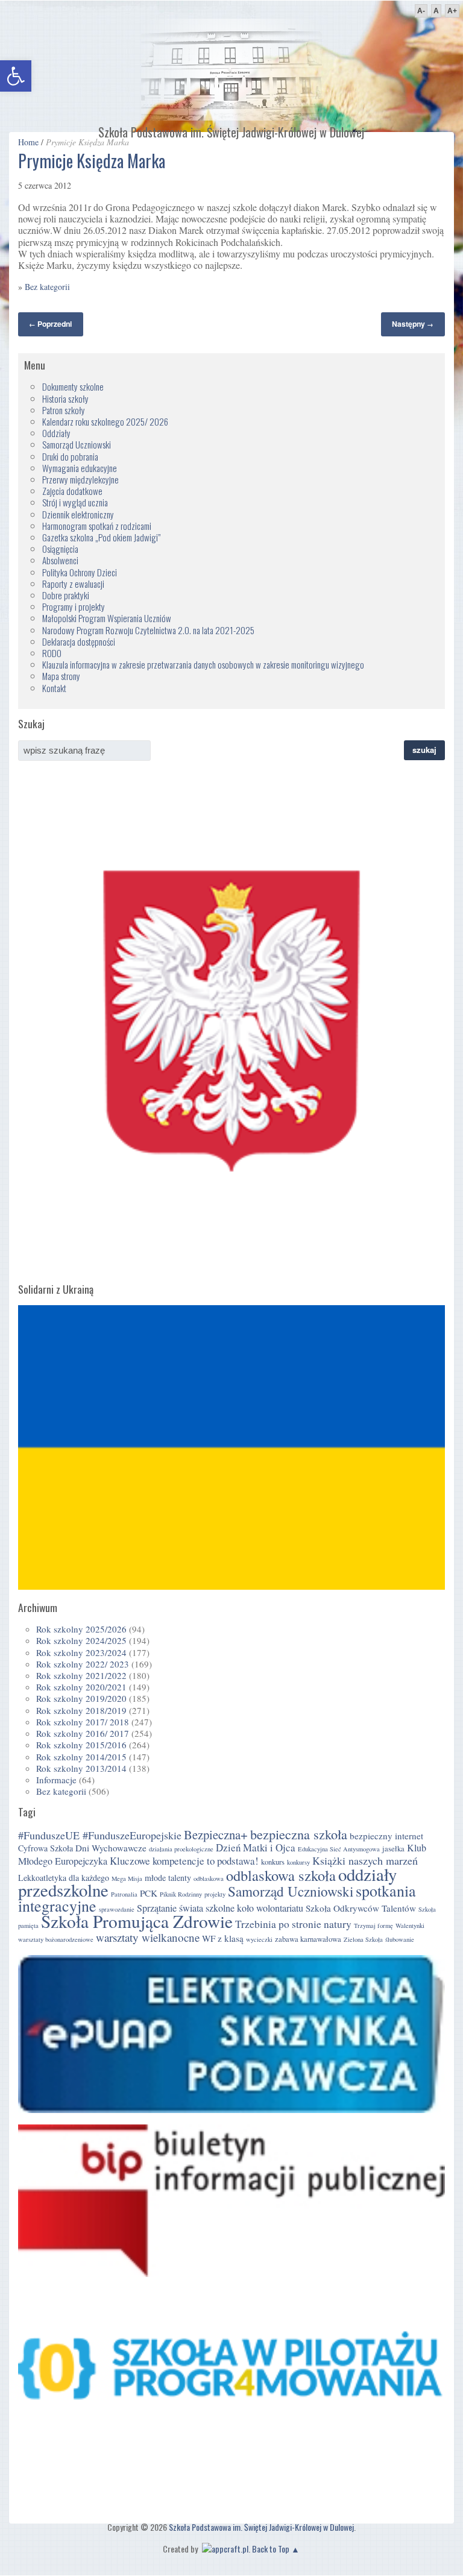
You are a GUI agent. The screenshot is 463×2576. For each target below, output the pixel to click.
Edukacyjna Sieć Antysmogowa (339, 1849)
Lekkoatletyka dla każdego (64, 1878)
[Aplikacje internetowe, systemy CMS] (224, 2549)
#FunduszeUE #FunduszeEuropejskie (100, 1835)
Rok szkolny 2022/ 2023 (83, 1664)
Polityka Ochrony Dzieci (80, 572)
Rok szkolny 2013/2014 (81, 1768)
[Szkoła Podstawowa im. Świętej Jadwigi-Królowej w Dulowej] (231, 117)
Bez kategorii (47, 287)
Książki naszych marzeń (365, 1860)
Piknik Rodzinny (181, 1894)
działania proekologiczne (181, 1849)
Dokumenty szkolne (73, 386)
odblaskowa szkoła (281, 1875)
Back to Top (271, 2549)
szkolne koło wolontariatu (254, 1908)
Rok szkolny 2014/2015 (81, 1757)
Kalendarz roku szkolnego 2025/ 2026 (105, 421)
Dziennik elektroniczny (78, 514)
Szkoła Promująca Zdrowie (137, 1921)
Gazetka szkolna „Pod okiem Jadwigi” (101, 537)
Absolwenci (60, 560)
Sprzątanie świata (170, 1908)
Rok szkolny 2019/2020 (81, 1698)
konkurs (273, 1862)
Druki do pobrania (70, 456)
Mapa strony (61, 676)
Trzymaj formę (373, 1926)
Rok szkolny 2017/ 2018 (83, 1722)
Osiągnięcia (60, 549)
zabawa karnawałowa (308, 1939)
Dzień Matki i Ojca (256, 1847)
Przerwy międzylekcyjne (80, 479)
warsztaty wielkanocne (148, 1937)
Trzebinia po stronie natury (293, 1924)
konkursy (298, 1862)
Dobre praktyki (66, 595)
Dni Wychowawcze (111, 1848)
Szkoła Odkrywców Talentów (361, 1908)
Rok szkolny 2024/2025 (81, 1640)
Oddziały (56, 433)
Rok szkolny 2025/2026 (81, 1629)
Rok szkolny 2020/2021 (81, 1687)
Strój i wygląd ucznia (75, 502)
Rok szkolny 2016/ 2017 (83, 1733)
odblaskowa (209, 1878)
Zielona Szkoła (363, 1939)
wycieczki (259, 1939)
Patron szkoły (64, 410)
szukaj (424, 750)
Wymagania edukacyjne (80, 468)
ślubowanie (400, 1939)
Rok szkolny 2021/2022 (81, 1675)
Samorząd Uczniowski (77, 444)
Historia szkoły (65, 398)
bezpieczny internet (386, 1836)
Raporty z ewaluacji (73, 584)
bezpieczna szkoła (299, 1834)
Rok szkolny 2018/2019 (81, 1710)
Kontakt (54, 688)
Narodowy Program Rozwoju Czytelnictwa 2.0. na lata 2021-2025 (148, 630)
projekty (215, 1894)
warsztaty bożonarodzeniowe (56, 1939)
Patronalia (124, 1894)
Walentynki (410, 1926)
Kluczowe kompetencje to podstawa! (184, 1861)
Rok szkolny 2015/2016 (81, 1745)
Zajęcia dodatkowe (72, 491)
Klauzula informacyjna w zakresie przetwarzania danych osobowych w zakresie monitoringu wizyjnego (203, 664)
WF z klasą (223, 1938)
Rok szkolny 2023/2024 (81, 1652)
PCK (149, 1893)
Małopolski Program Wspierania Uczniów (107, 618)
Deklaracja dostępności (79, 641)
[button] (16, 76)
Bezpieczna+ (216, 1834)
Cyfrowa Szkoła (46, 1848)
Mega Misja (127, 1878)
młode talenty (168, 1878)
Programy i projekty (74, 606)
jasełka (393, 1849)
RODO (52, 653)
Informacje (56, 1780)
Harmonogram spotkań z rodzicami (97, 526)
